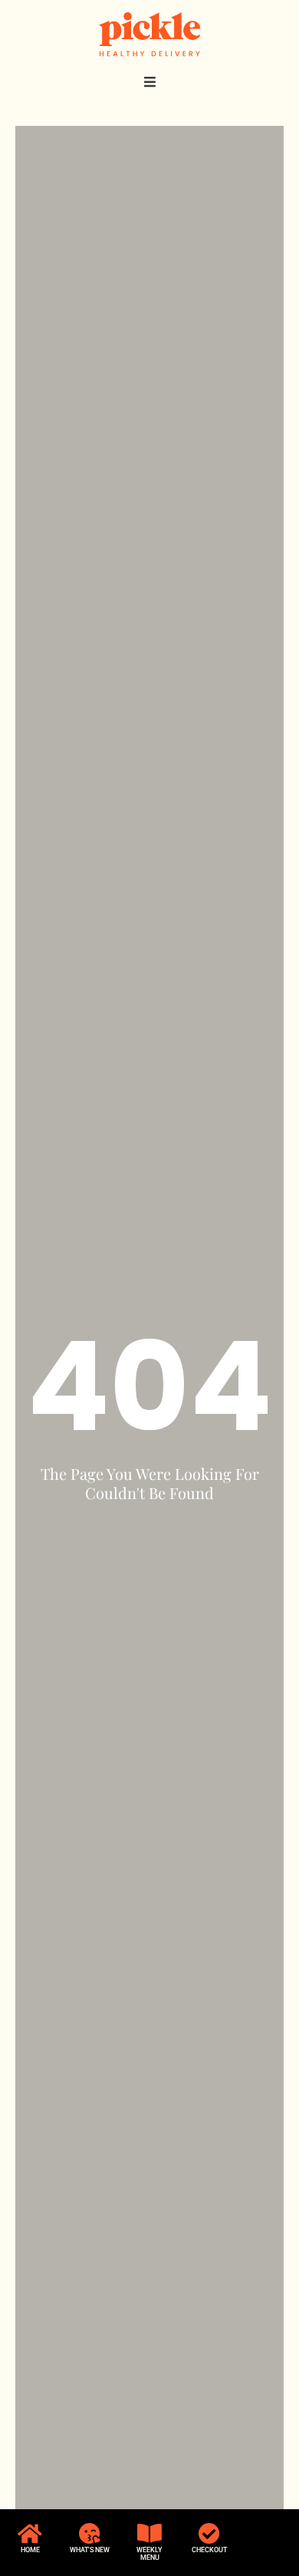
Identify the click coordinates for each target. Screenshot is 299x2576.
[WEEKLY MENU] (149, 2534)
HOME (30, 2550)
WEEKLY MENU (149, 2554)
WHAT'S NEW (90, 2550)
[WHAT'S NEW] (90, 2534)
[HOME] (30, 2534)
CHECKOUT (209, 2550)
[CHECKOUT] (209, 2534)
